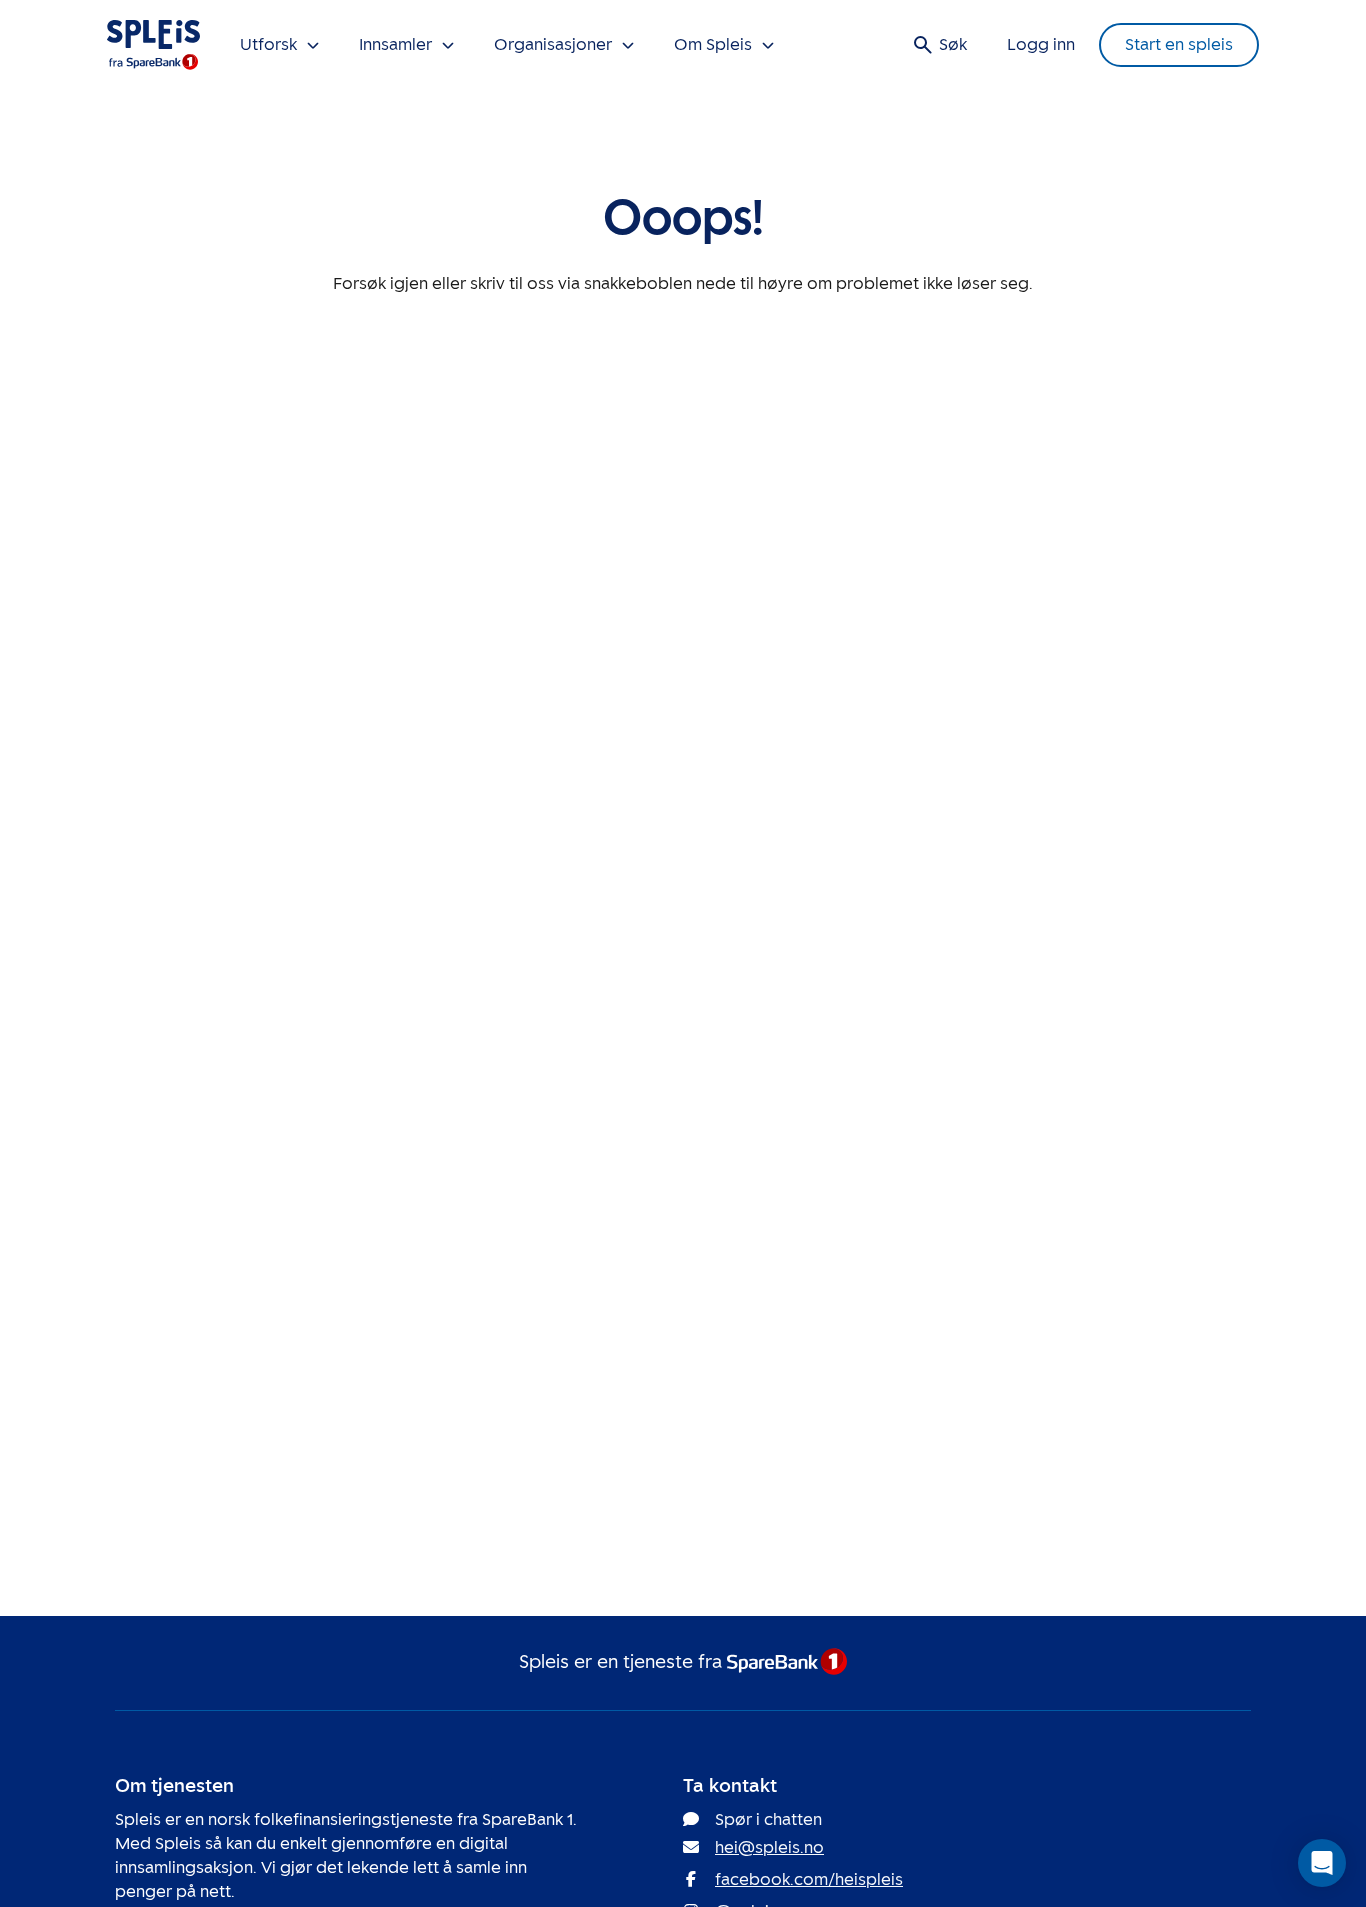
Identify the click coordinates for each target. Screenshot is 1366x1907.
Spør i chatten (768, 1819)
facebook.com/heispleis (809, 1879)
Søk (953, 44)
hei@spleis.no (769, 1847)
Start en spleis (1179, 44)
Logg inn (1041, 44)
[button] (1322, 1863)
